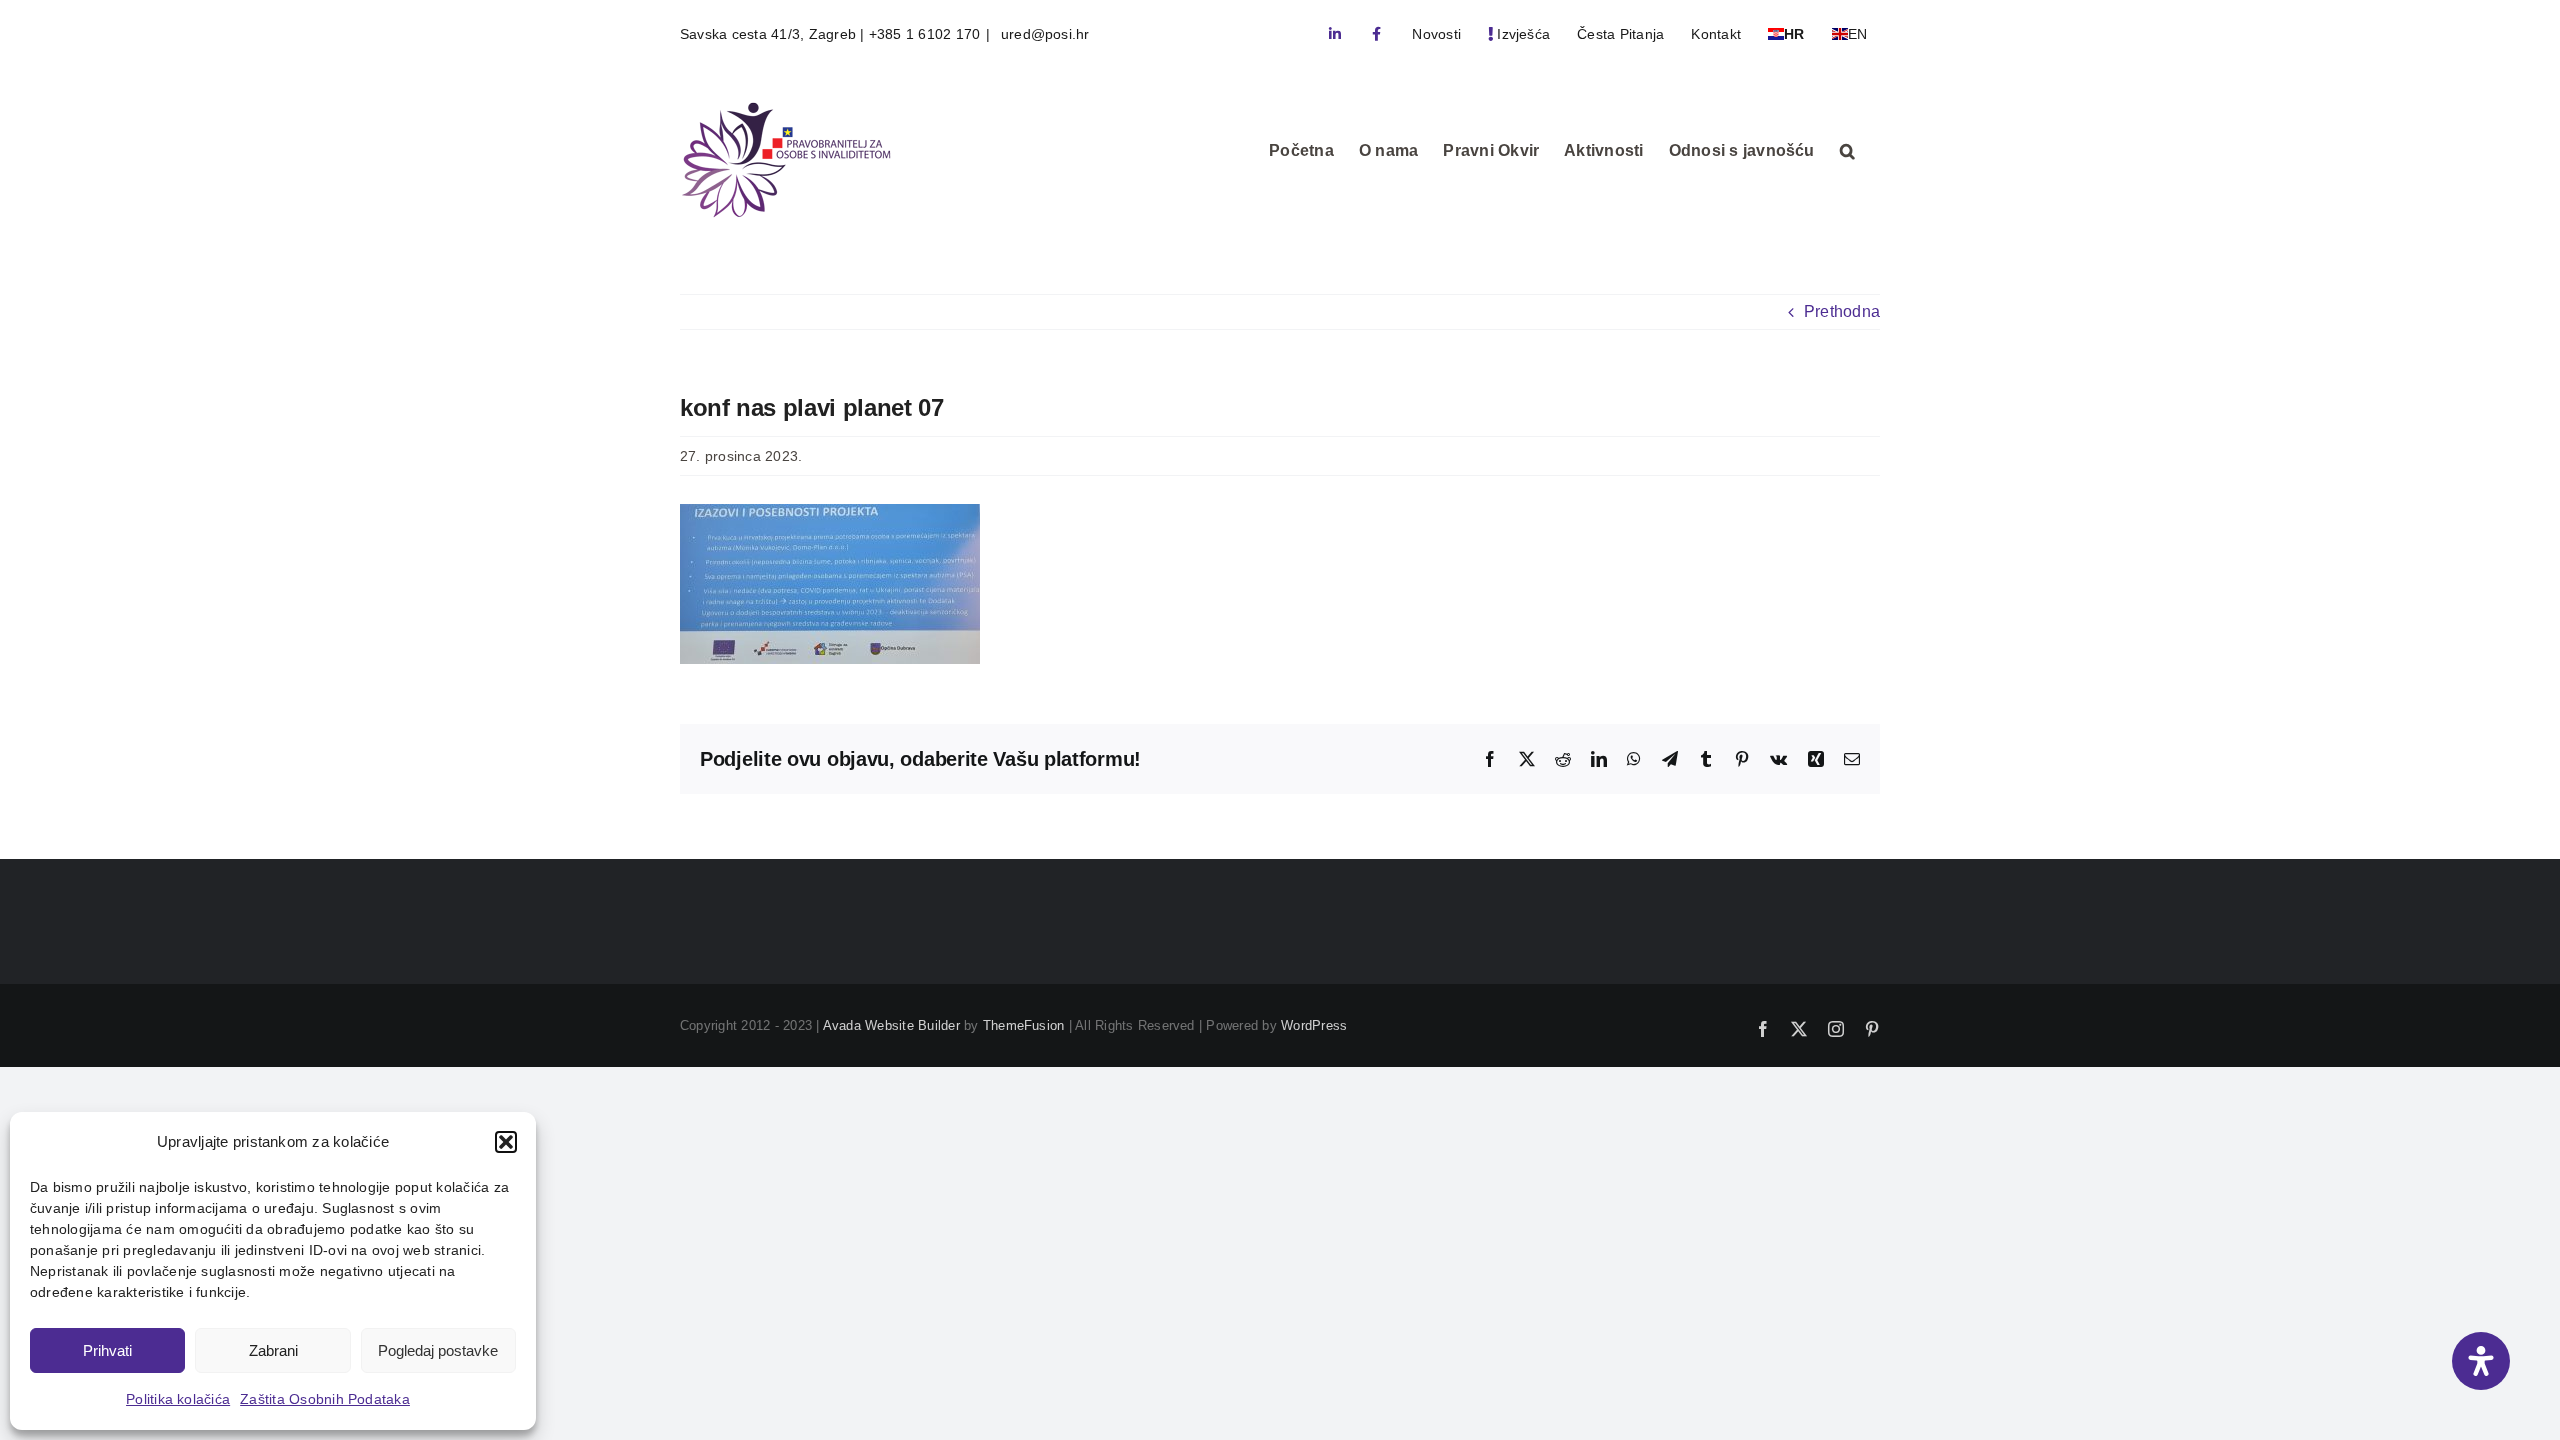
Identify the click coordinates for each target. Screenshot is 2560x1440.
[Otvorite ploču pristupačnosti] (2481, 1361)
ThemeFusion (1024, 1025)
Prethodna (1842, 311)
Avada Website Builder (891, 1025)
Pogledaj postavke (438, 1350)
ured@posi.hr (1043, 34)
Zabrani (273, 1350)
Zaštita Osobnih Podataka (325, 1399)
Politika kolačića (178, 1399)
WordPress (1314, 1025)
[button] (506, 1142)
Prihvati (107, 1350)
